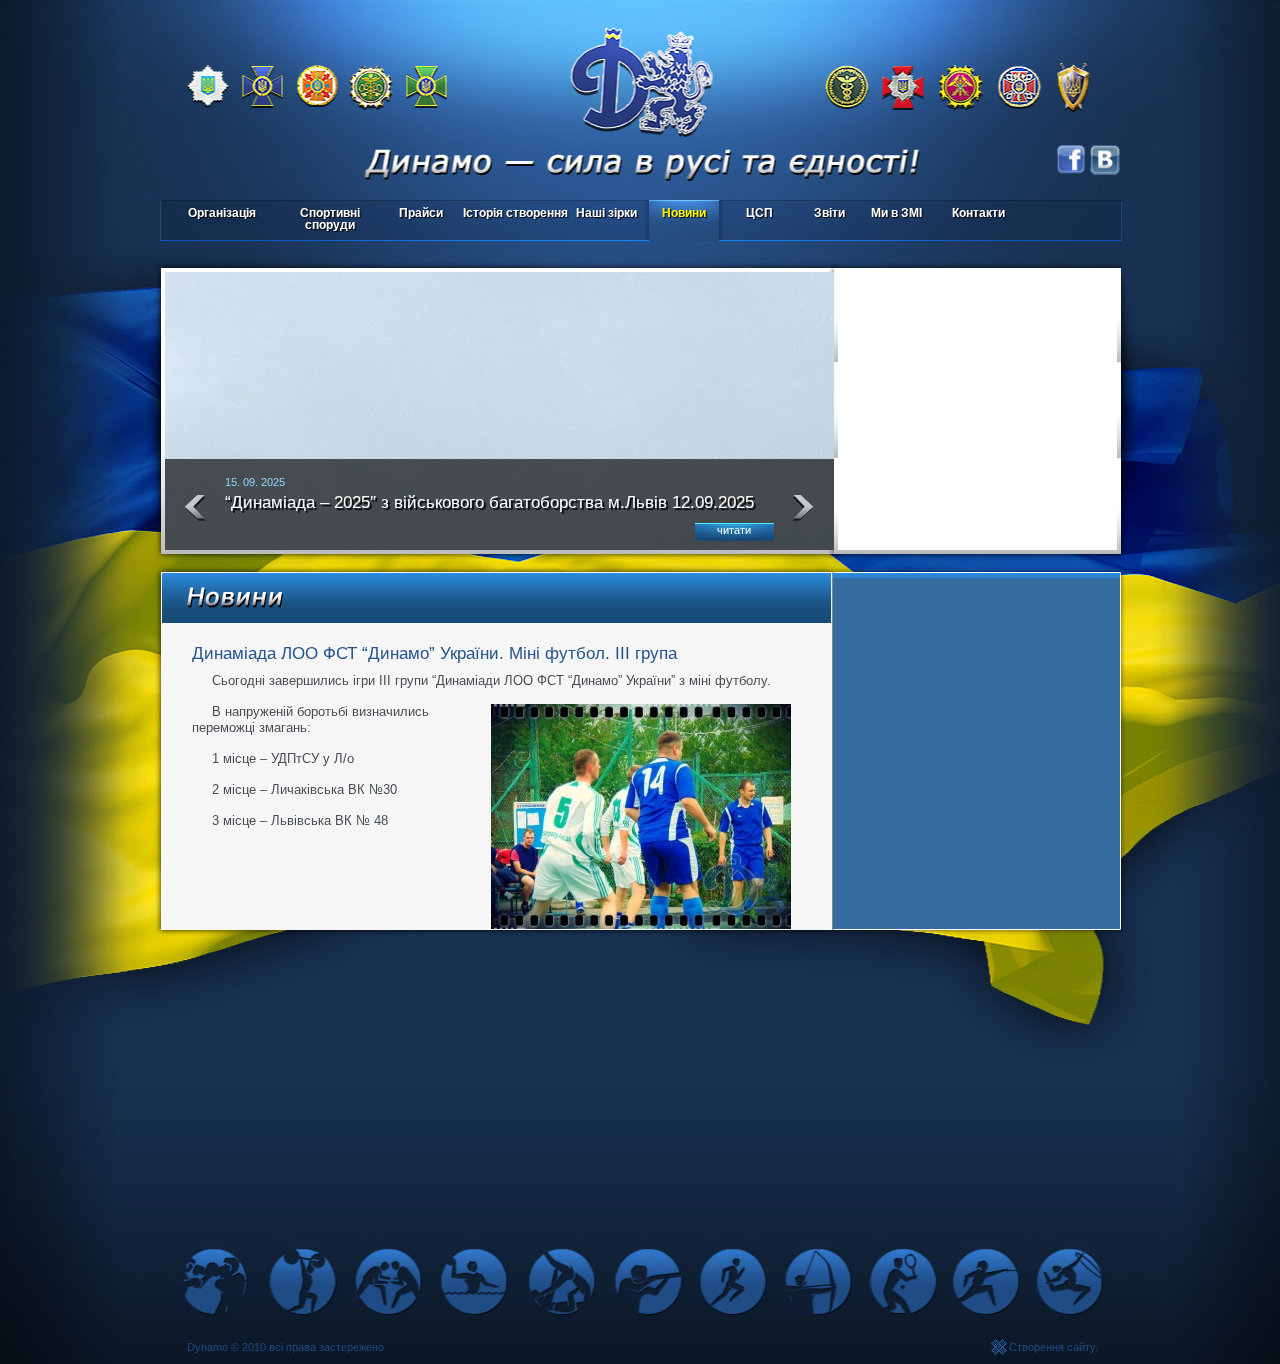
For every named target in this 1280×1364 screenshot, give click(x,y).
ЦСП (748, 214)
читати (734, 530)
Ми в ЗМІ (896, 213)
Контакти (978, 213)
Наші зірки (603, 214)
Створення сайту (1052, 1347)
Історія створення (515, 213)
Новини (684, 213)
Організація (222, 213)
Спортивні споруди (330, 219)
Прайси (421, 213)
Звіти (829, 213)
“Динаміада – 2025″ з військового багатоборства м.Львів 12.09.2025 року (489, 511)
